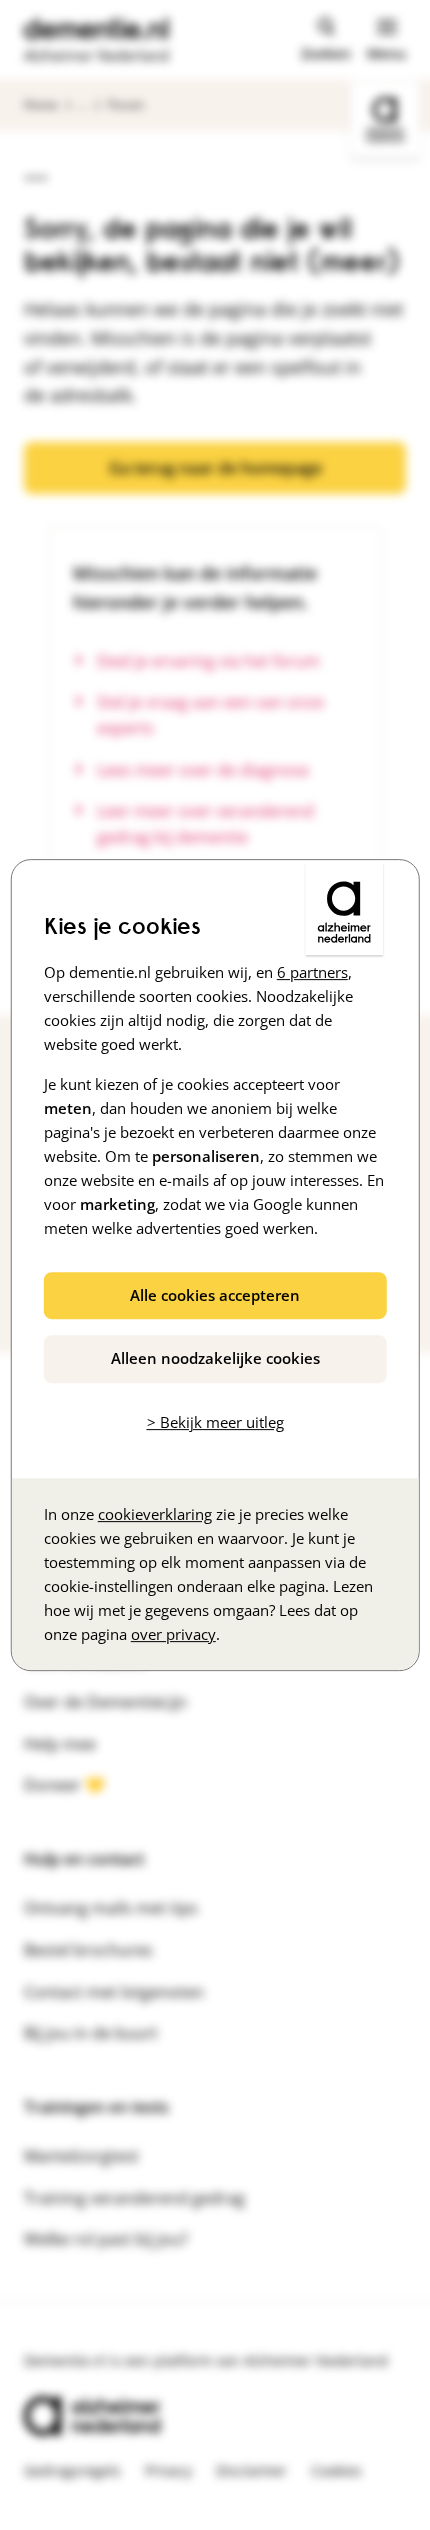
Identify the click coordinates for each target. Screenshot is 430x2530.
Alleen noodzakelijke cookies (215, 1358)
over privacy (173, 1634)
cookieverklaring (155, 1514)
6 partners (312, 972)
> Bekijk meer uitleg (215, 1422)
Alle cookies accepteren (215, 1295)
